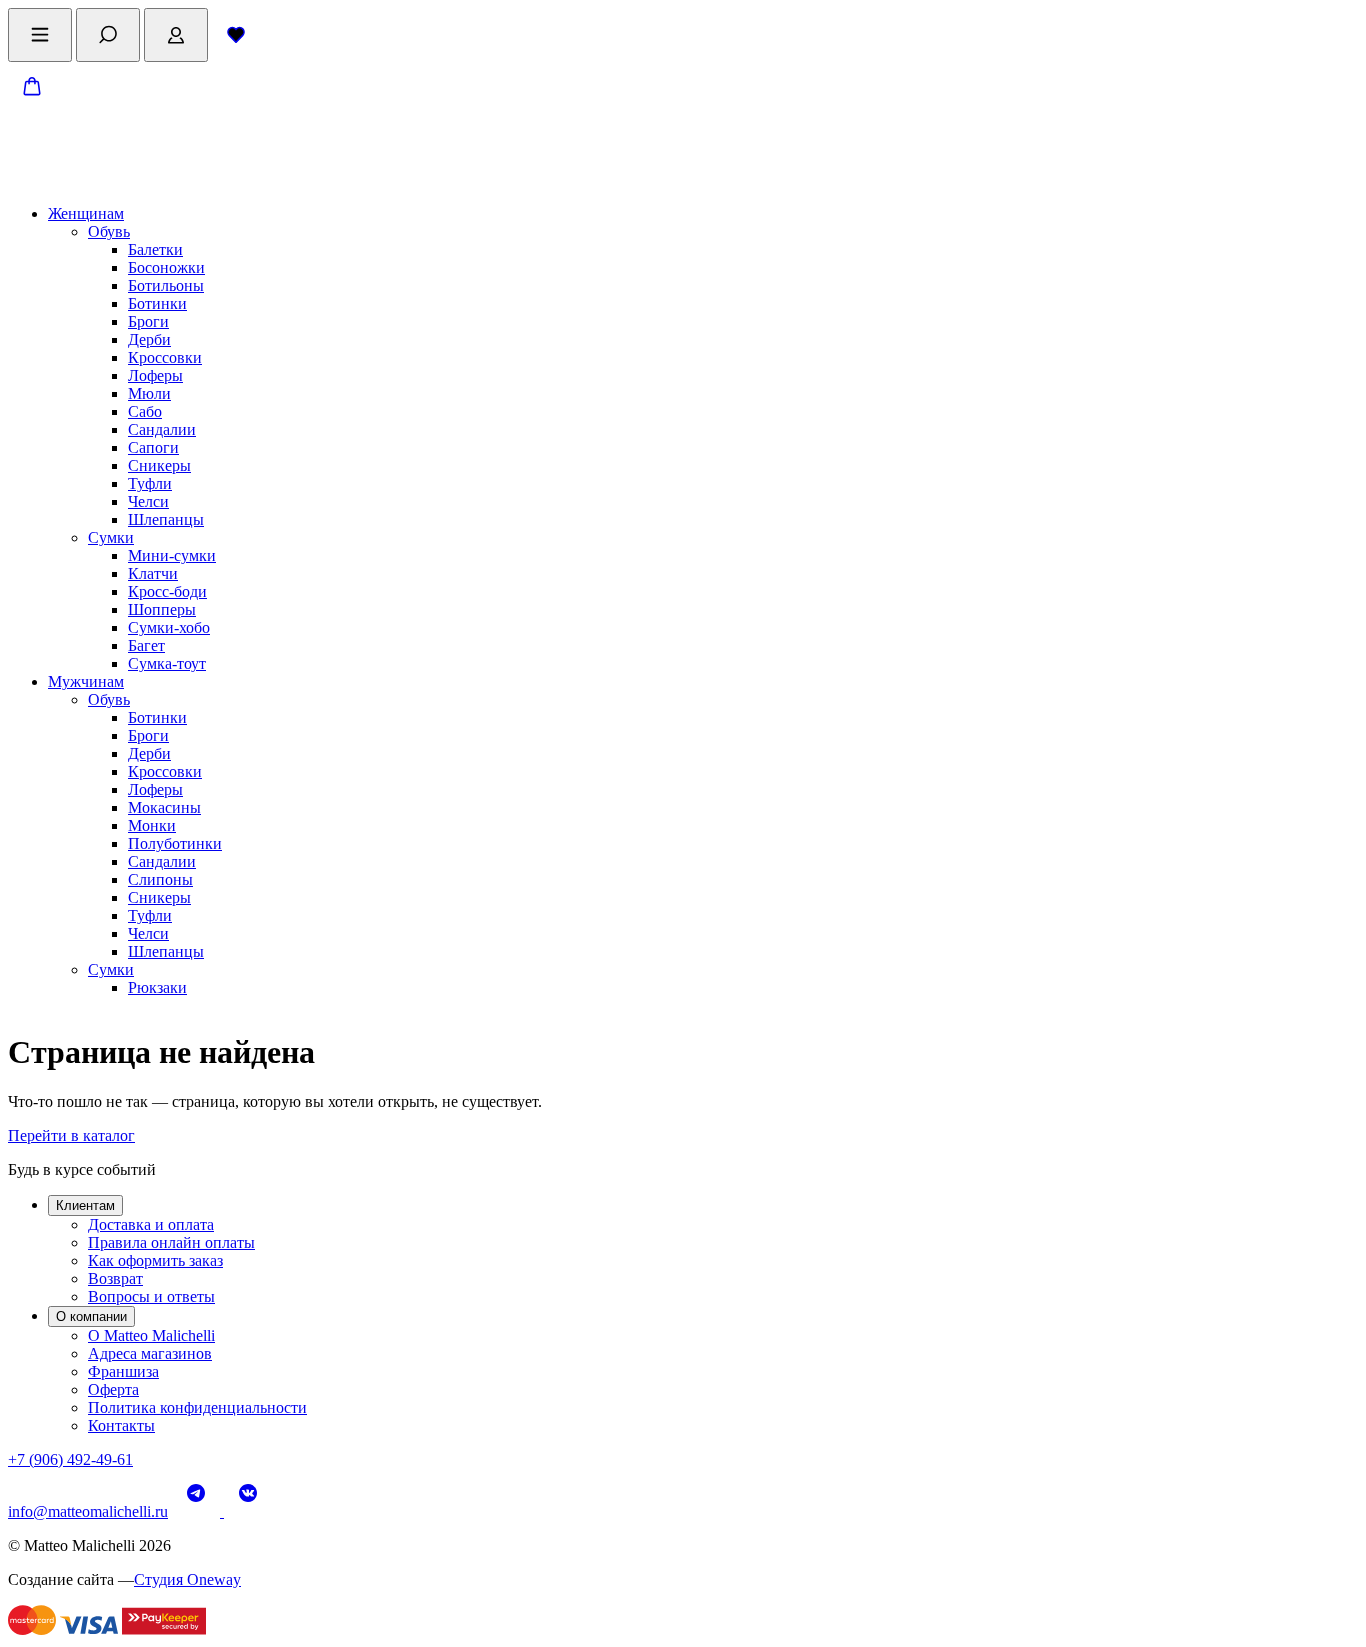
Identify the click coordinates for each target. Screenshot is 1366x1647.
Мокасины (164, 807)
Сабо (145, 411)
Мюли (149, 393)
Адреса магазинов (150, 1353)
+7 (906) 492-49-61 (70, 1459)
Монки (152, 825)
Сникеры (159, 465)
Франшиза (123, 1371)
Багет (146, 645)
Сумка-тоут (167, 663)
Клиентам (85, 1205)
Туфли (150, 483)
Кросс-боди (167, 591)
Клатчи (153, 573)
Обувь (109, 231)
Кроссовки (165, 357)
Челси (148, 501)
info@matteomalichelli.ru (88, 1511)
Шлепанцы (166, 519)
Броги (148, 321)
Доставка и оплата (151, 1224)
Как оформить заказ (155, 1260)
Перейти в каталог (71, 1135)
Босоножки (166, 267)
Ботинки (157, 303)
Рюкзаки (157, 987)
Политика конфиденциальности (197, 1407)
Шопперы (162, 609)
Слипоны (160, 879)
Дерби (149, 339)
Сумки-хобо (169, 627)
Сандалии (162, 429)
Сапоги (153, 447)
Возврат (115, 1278)
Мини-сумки (172, 555)
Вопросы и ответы (151, 1296)
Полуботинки (175, 843)
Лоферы (155, 375)
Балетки (155, 249)
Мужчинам (86, 681)
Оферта (113, 1389)
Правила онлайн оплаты (171, 1242)
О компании (91, 1316)
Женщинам (86, 213)
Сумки (111, 537)
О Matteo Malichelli (151, 1335)
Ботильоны (166, 285)
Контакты (121, 1425)
